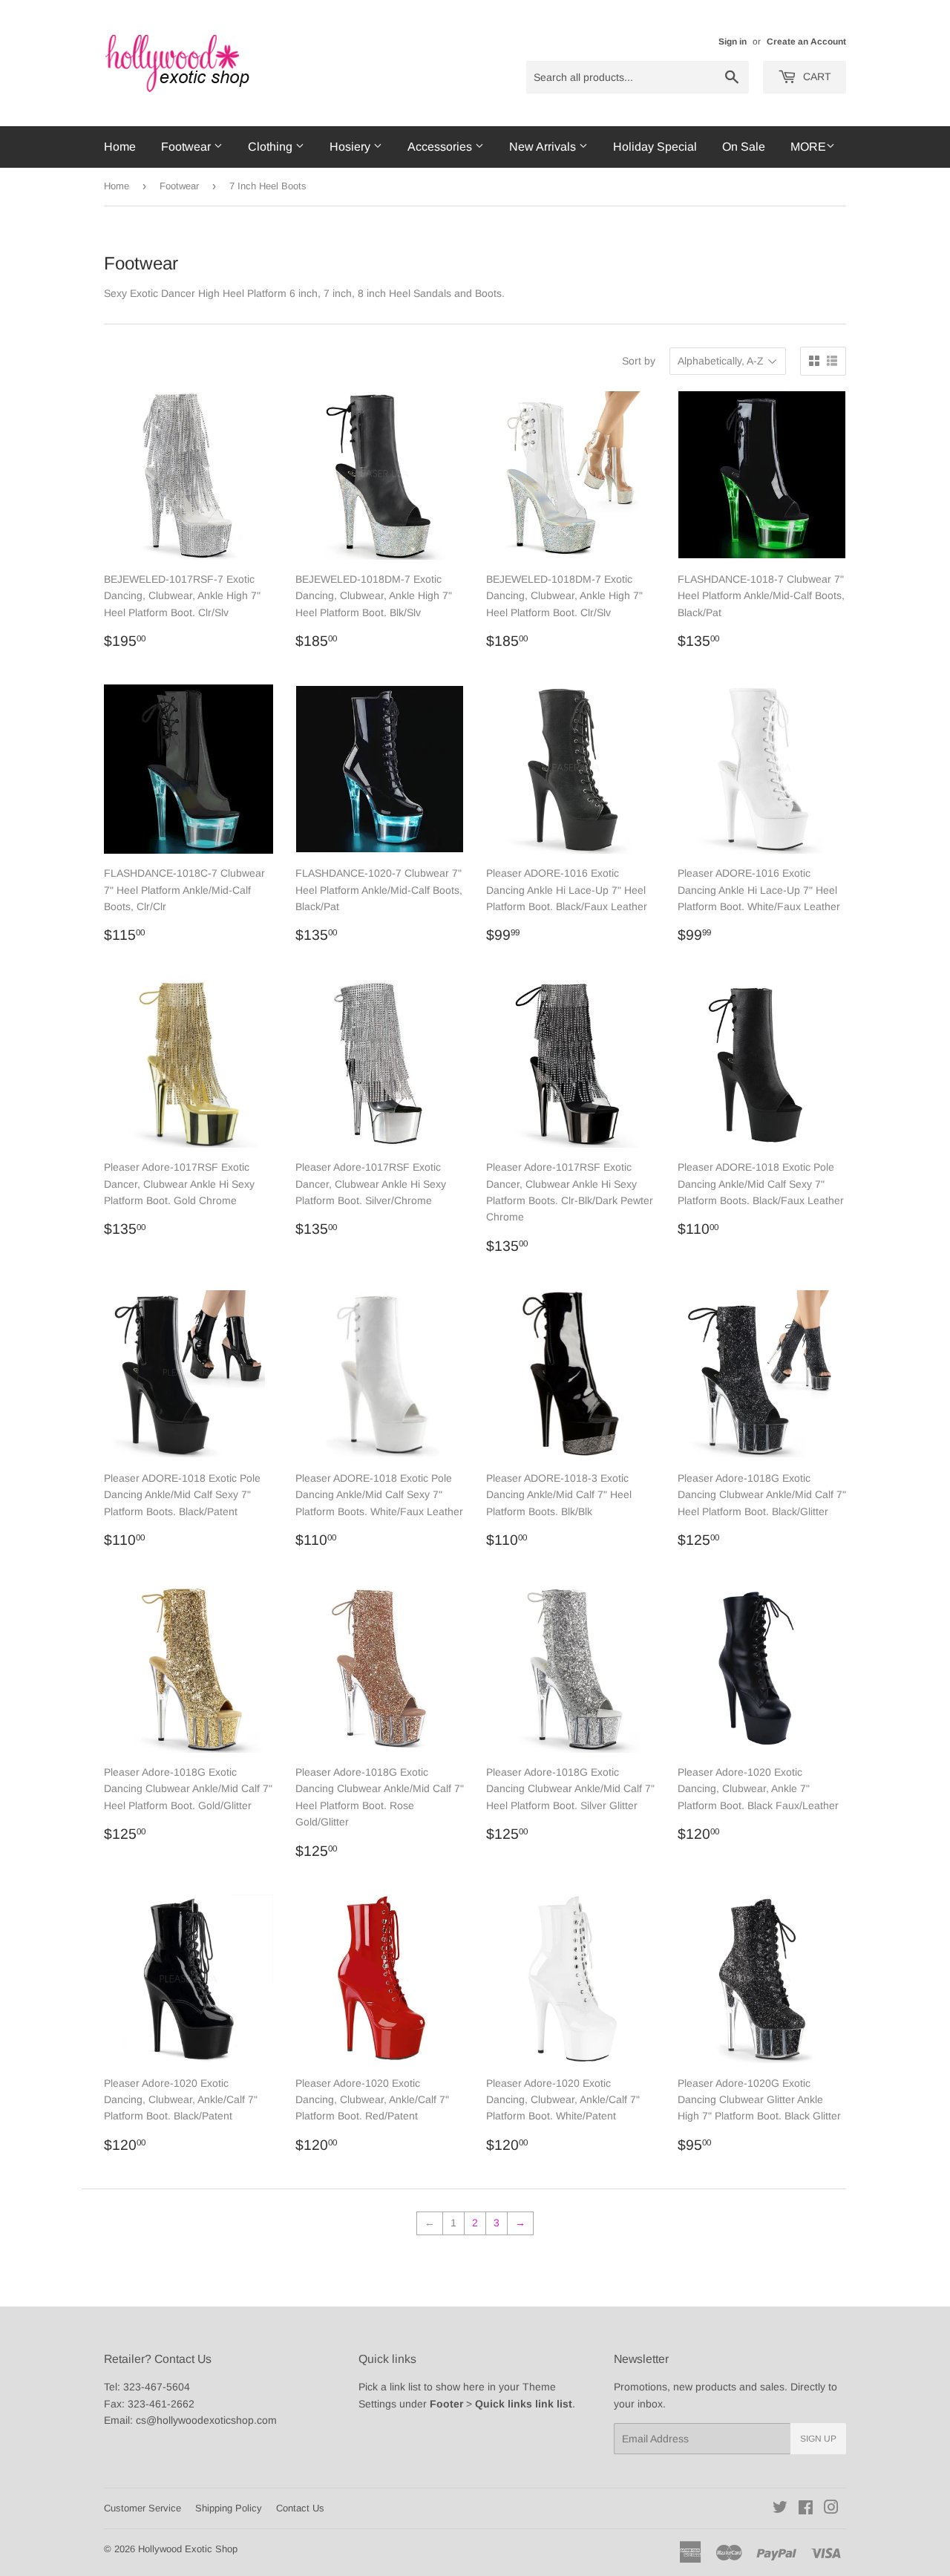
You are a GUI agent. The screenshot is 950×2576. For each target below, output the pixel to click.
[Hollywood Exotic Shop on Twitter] (780, 2509)
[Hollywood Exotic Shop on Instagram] (831, 2509)
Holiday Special (655, 147)
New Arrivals (544, 147)
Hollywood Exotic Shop (188, 2549)
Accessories (441, 147)
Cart (816, 76)
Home (120, 147)
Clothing (272, 147)
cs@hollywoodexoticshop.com (206, 2420)
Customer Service (142, 2508)
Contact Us (300, 2508)
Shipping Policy (229, 2508)
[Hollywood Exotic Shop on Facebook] (806, 2509)
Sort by (639, 361)
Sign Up (818, 2439)
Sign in (733, 42)
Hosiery (351, 147)
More (808, 147)
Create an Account (806, 42)
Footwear (187, 147)
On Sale (744, 147)
